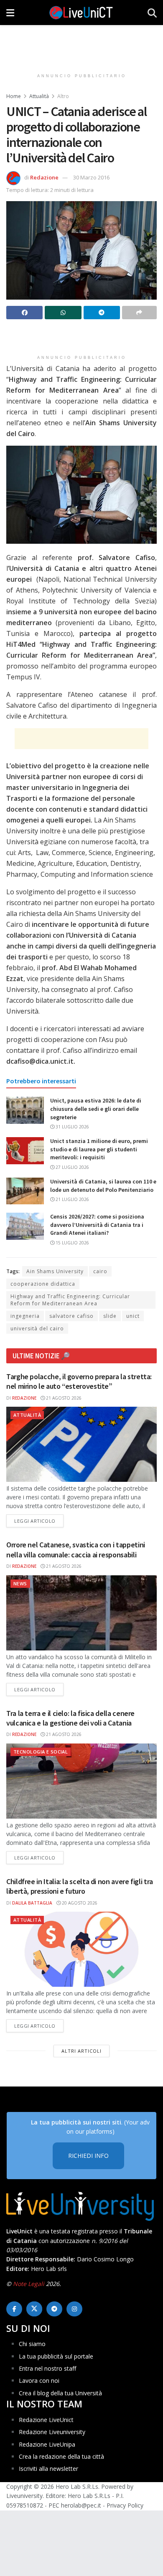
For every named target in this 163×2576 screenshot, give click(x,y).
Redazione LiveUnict (46, 2420)
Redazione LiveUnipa (47, 2444)
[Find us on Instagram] (74, 2309)
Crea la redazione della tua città (61, 2456)
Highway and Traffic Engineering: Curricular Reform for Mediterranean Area (70, 1300)
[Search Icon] (152, 13)
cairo (100, 1271)
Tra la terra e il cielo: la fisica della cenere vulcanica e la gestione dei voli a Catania (70, 1718)
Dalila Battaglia (32, 1903)
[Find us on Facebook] (14, 2309)
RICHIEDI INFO (88, 2156)
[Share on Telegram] (102, 313)
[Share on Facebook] (24, 313)
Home (14, 96)
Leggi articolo (39, 1521)
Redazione (44, 177)
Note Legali (29, 2284)
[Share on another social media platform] (139, 313)
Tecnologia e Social (41, 1752)
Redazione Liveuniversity (52, 2432)
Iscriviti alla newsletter (48, 2469)
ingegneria (25, 1316)
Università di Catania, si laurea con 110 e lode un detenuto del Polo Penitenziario (103, 1186)
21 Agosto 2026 (63, 1398)
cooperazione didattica (43, 1284)
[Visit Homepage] (81, 13)
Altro (63, 96)
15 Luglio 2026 (72, 1243)
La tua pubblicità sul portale (56, 2356)
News (20, 1583)
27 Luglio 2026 (72, 1167)
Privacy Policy (125, 2505)
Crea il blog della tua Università (60, 2393)
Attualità (39, 96)
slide (110, 1316)
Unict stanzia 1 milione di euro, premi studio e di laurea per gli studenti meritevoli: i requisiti (99, 1149)
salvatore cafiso (71, 1316)
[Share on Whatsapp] (63, 313)
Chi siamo (32, 2344)
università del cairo (37, 1328)
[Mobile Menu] (10, 13)
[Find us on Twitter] (34, 2309)
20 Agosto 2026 (79, 1903)
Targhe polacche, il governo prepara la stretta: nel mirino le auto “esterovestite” (79, 1381)
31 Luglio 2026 (72, 1127)
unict (133, 1316)
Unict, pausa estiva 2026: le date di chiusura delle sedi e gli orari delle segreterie (96, 1109)
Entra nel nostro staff (47, 2368)
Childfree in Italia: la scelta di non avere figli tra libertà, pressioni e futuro (80, 1886)
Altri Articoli (81, 2051)
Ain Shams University (55, 1271)
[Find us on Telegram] (54, 2309)
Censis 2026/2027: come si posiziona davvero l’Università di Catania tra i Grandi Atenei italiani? (97, 1225)
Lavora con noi (39, 2380)
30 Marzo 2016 (91, 177)
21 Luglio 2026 (72, 1199)
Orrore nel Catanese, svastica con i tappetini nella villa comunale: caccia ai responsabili (76, 1549)
